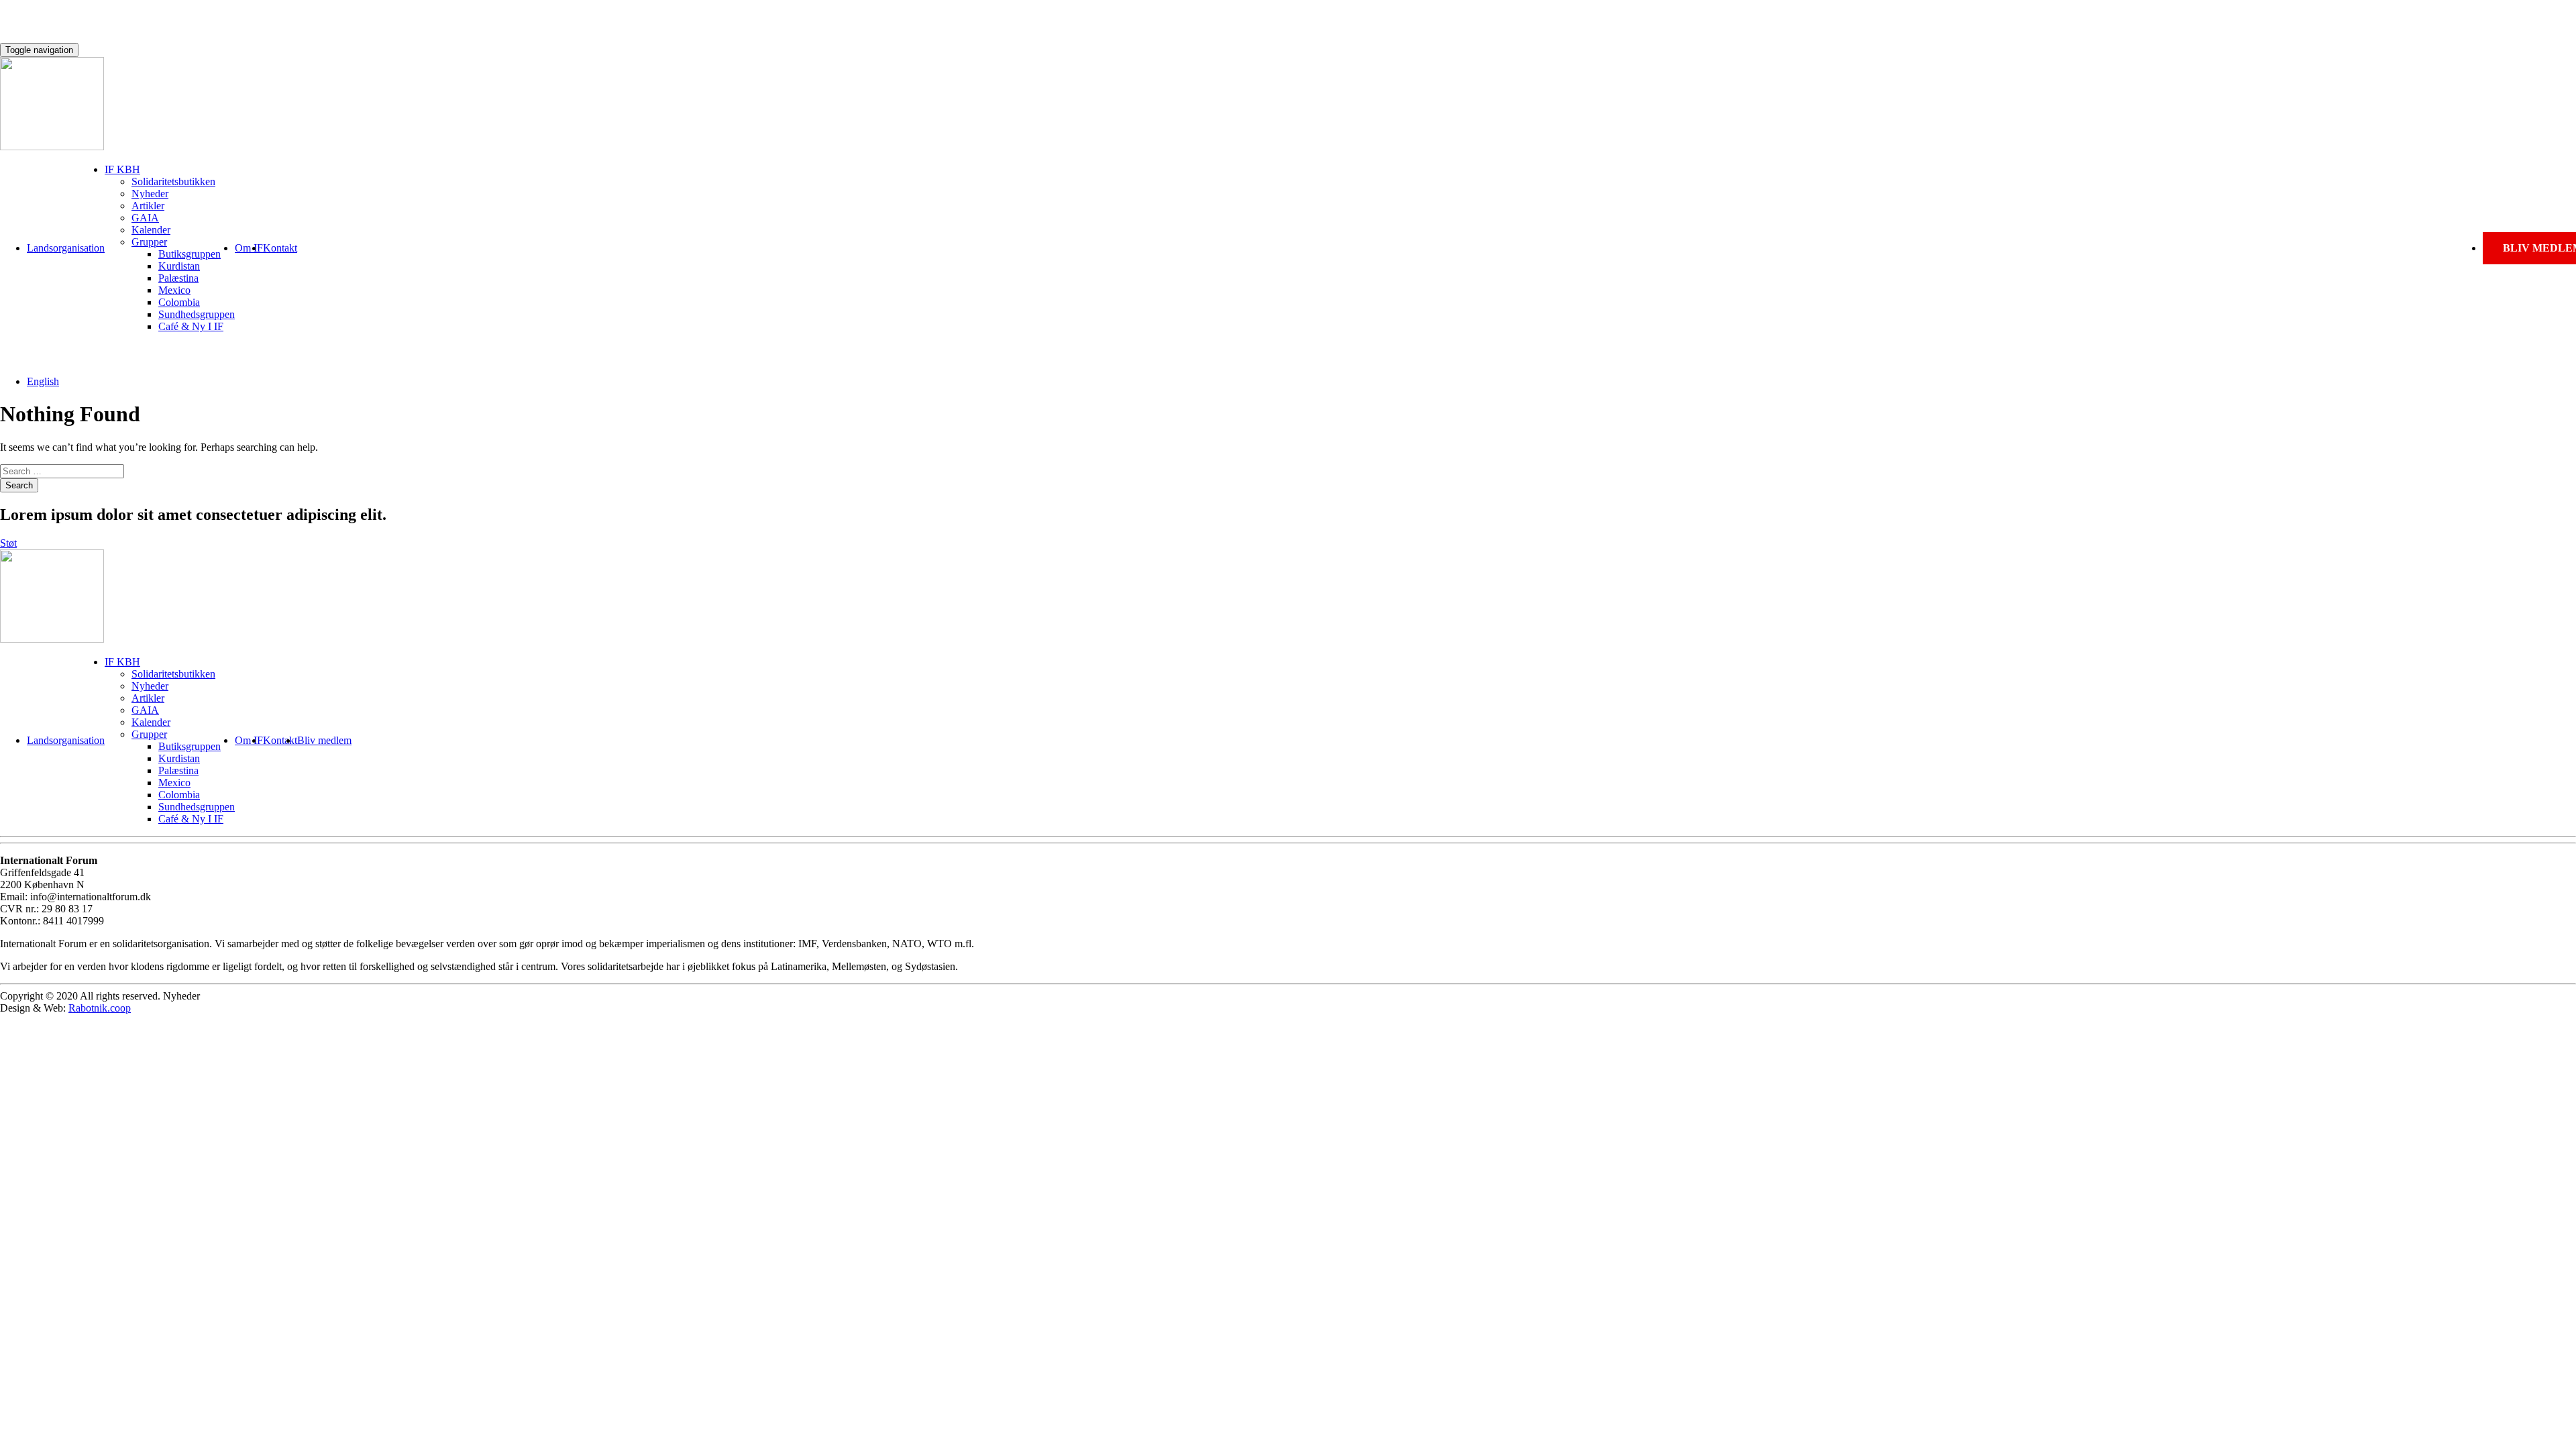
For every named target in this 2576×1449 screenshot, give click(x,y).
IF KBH (122, 169)
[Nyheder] (52, 147)
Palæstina (178, 278)
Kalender (151, 230)
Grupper (149, 242)
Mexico (174, 290)
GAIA (145, 218)
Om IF (249, 248)
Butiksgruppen (190, 254)
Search (19, 485)
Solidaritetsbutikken (173, 181)
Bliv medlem (324, 740)
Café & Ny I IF (191, 326)
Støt (8, 543)
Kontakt (280, 248)
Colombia (179, 302)
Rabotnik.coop (100, 1008)
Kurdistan (179, 266)
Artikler (148, 206)
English (43, 381)
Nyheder (150, 194)
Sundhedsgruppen (197, 314)
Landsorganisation (66, 248)
